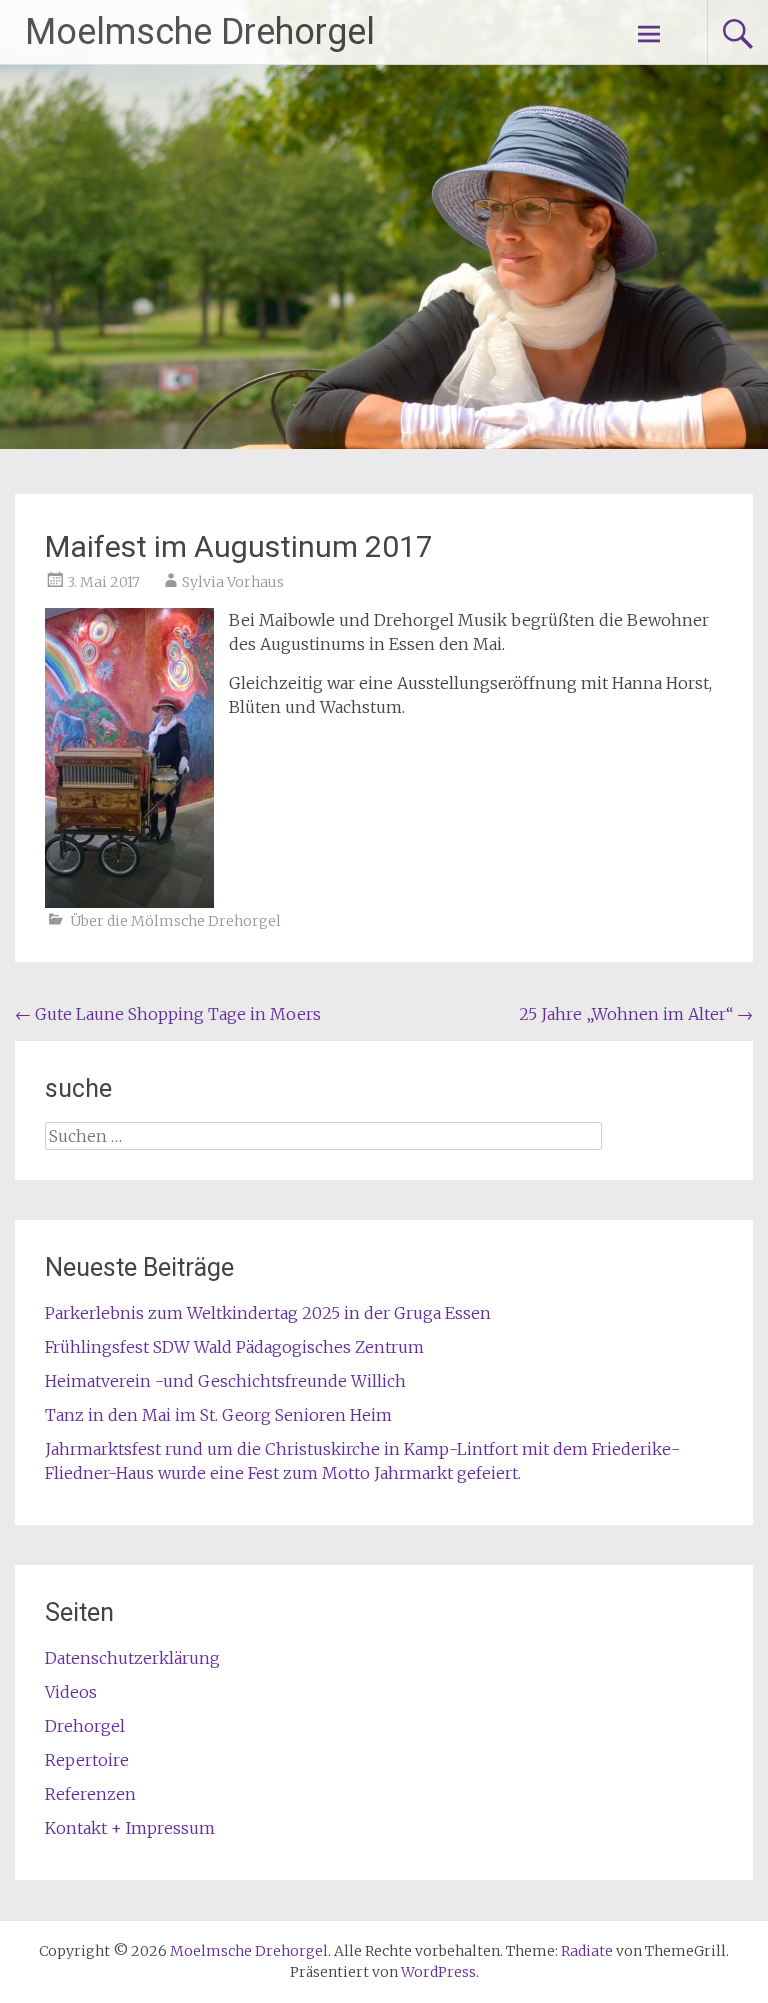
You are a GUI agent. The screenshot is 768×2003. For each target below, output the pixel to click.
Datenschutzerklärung (132, 1658)
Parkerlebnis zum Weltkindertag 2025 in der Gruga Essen (268, 1313)
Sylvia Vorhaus (233, 582)
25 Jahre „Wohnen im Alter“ (636, 1014)
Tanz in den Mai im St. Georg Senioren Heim (218, 1415)
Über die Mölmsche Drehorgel (175, 921)
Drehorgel (85, 1726)
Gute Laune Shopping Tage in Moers (168, 1014)
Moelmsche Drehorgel (200, 32)
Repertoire (87, 1760)
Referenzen (90, 1794)
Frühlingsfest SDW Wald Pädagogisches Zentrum (234, 1347)
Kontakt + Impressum (130, 1828)
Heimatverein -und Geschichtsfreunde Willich (225, 1381)
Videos (71, 1692)
